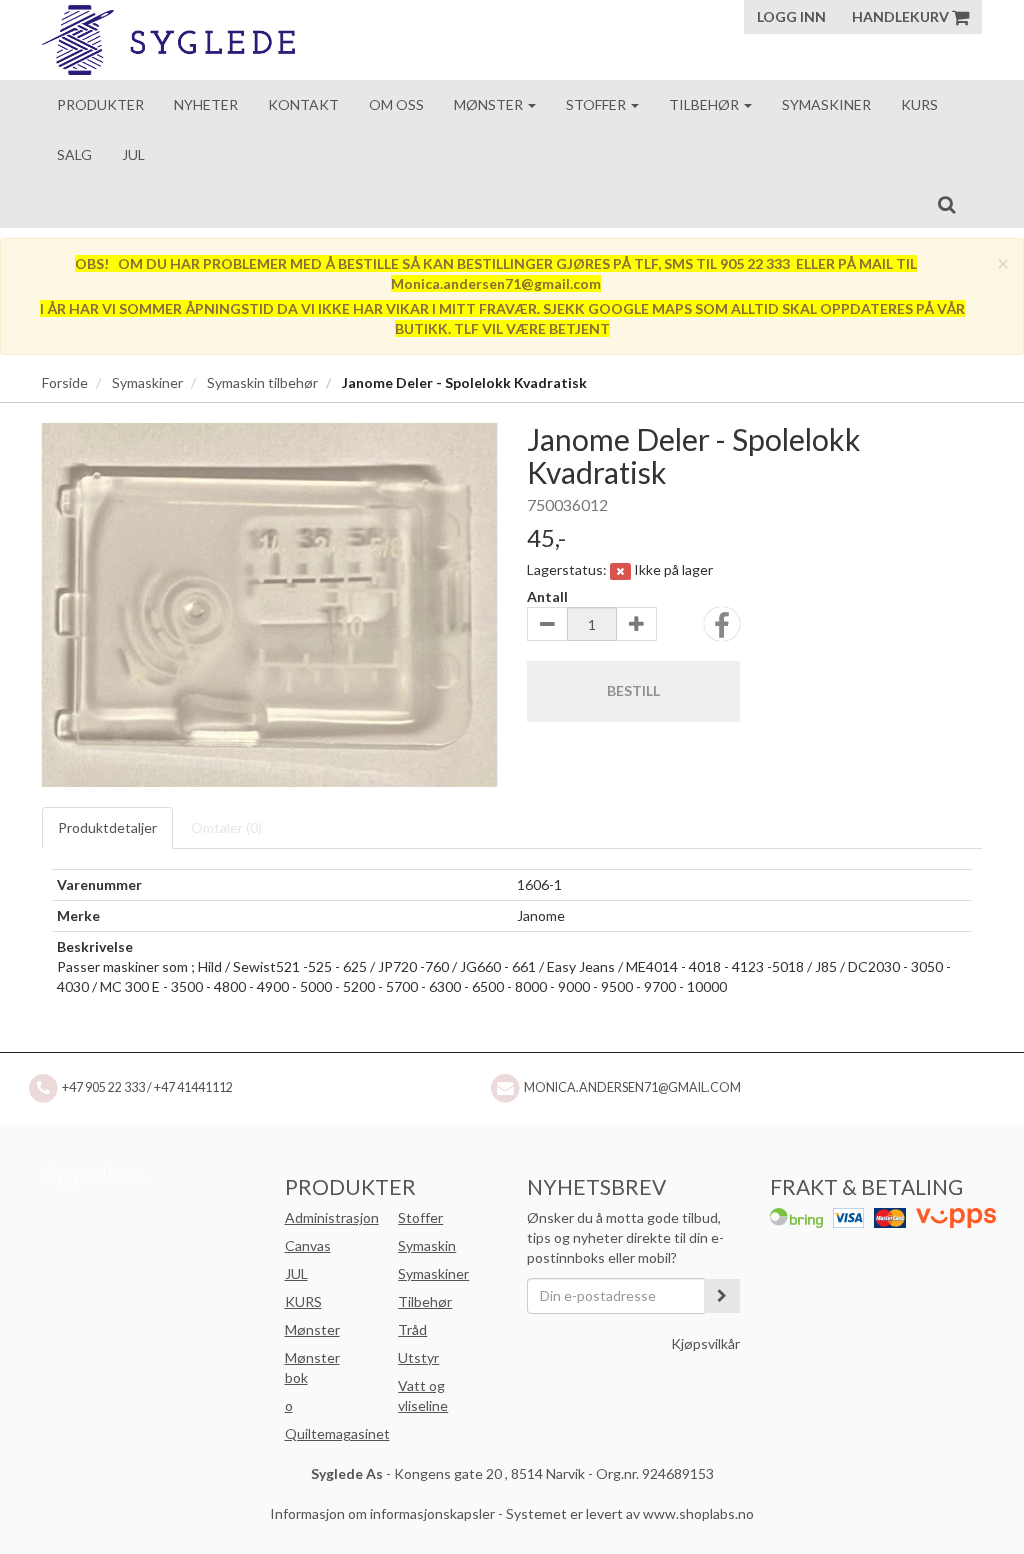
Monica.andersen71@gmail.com (632, 1087)
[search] (946, 204)
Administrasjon (332, 1217)
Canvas (308, 1245)
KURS (303, 1301)
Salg (74, 154)
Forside (65, 382)
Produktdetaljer (107, 827)
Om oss (396, 104)
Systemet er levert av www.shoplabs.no (630, 1513)
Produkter (100, 104)
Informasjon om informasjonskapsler (382, 1513)
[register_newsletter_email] (722, 1296)
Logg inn (791, 16)
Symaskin (427, 1245)
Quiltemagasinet (337, 1433)
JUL (296, 1273)
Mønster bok (312, 1367)
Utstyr (418, 1357)
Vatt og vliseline (423, 1395)
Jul (133, 154)
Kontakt (303, 104)
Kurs (919, 104)
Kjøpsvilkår (705, 1343)
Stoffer (597, 104)
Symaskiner (826, 104)
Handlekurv (902, 16)
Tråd (412, 1329)
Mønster (490, 104)
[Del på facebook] (722, 630)
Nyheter (206, 104)
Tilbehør (705, 104)
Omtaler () (226, 827)
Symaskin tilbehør (262, 382)
